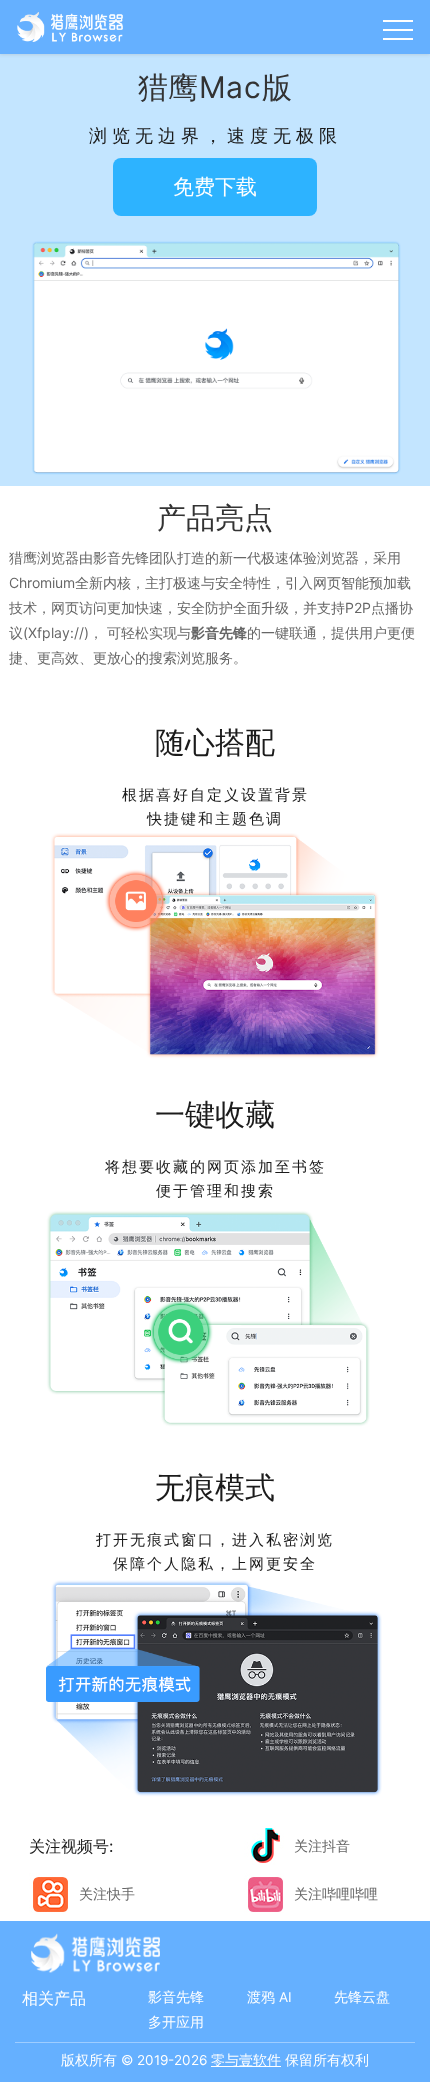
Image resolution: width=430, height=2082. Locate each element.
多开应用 (176, 2022)
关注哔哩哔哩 (336, 1893)
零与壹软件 (246, 2060)
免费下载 (215, 186)
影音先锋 (176, 1997)
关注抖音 (322, 1845)
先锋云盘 (362, 1997)
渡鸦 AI (269, 1997)
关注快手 (107, 1893)
